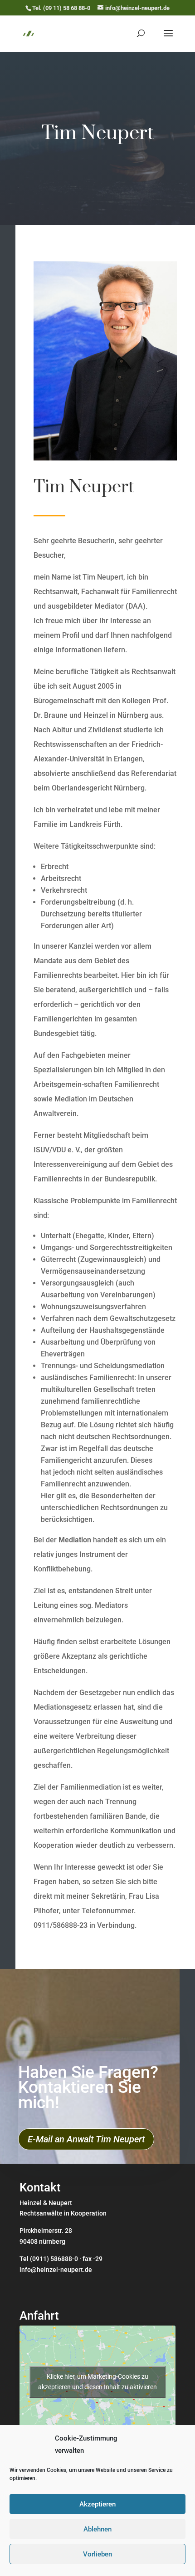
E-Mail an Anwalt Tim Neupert (86, 2139)
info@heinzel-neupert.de (56, 2270)
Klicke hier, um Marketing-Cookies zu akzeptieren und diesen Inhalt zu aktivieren (97, 2382)
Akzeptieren (97, 2504)
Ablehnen (97, 2529)
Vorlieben (97, 2554)
